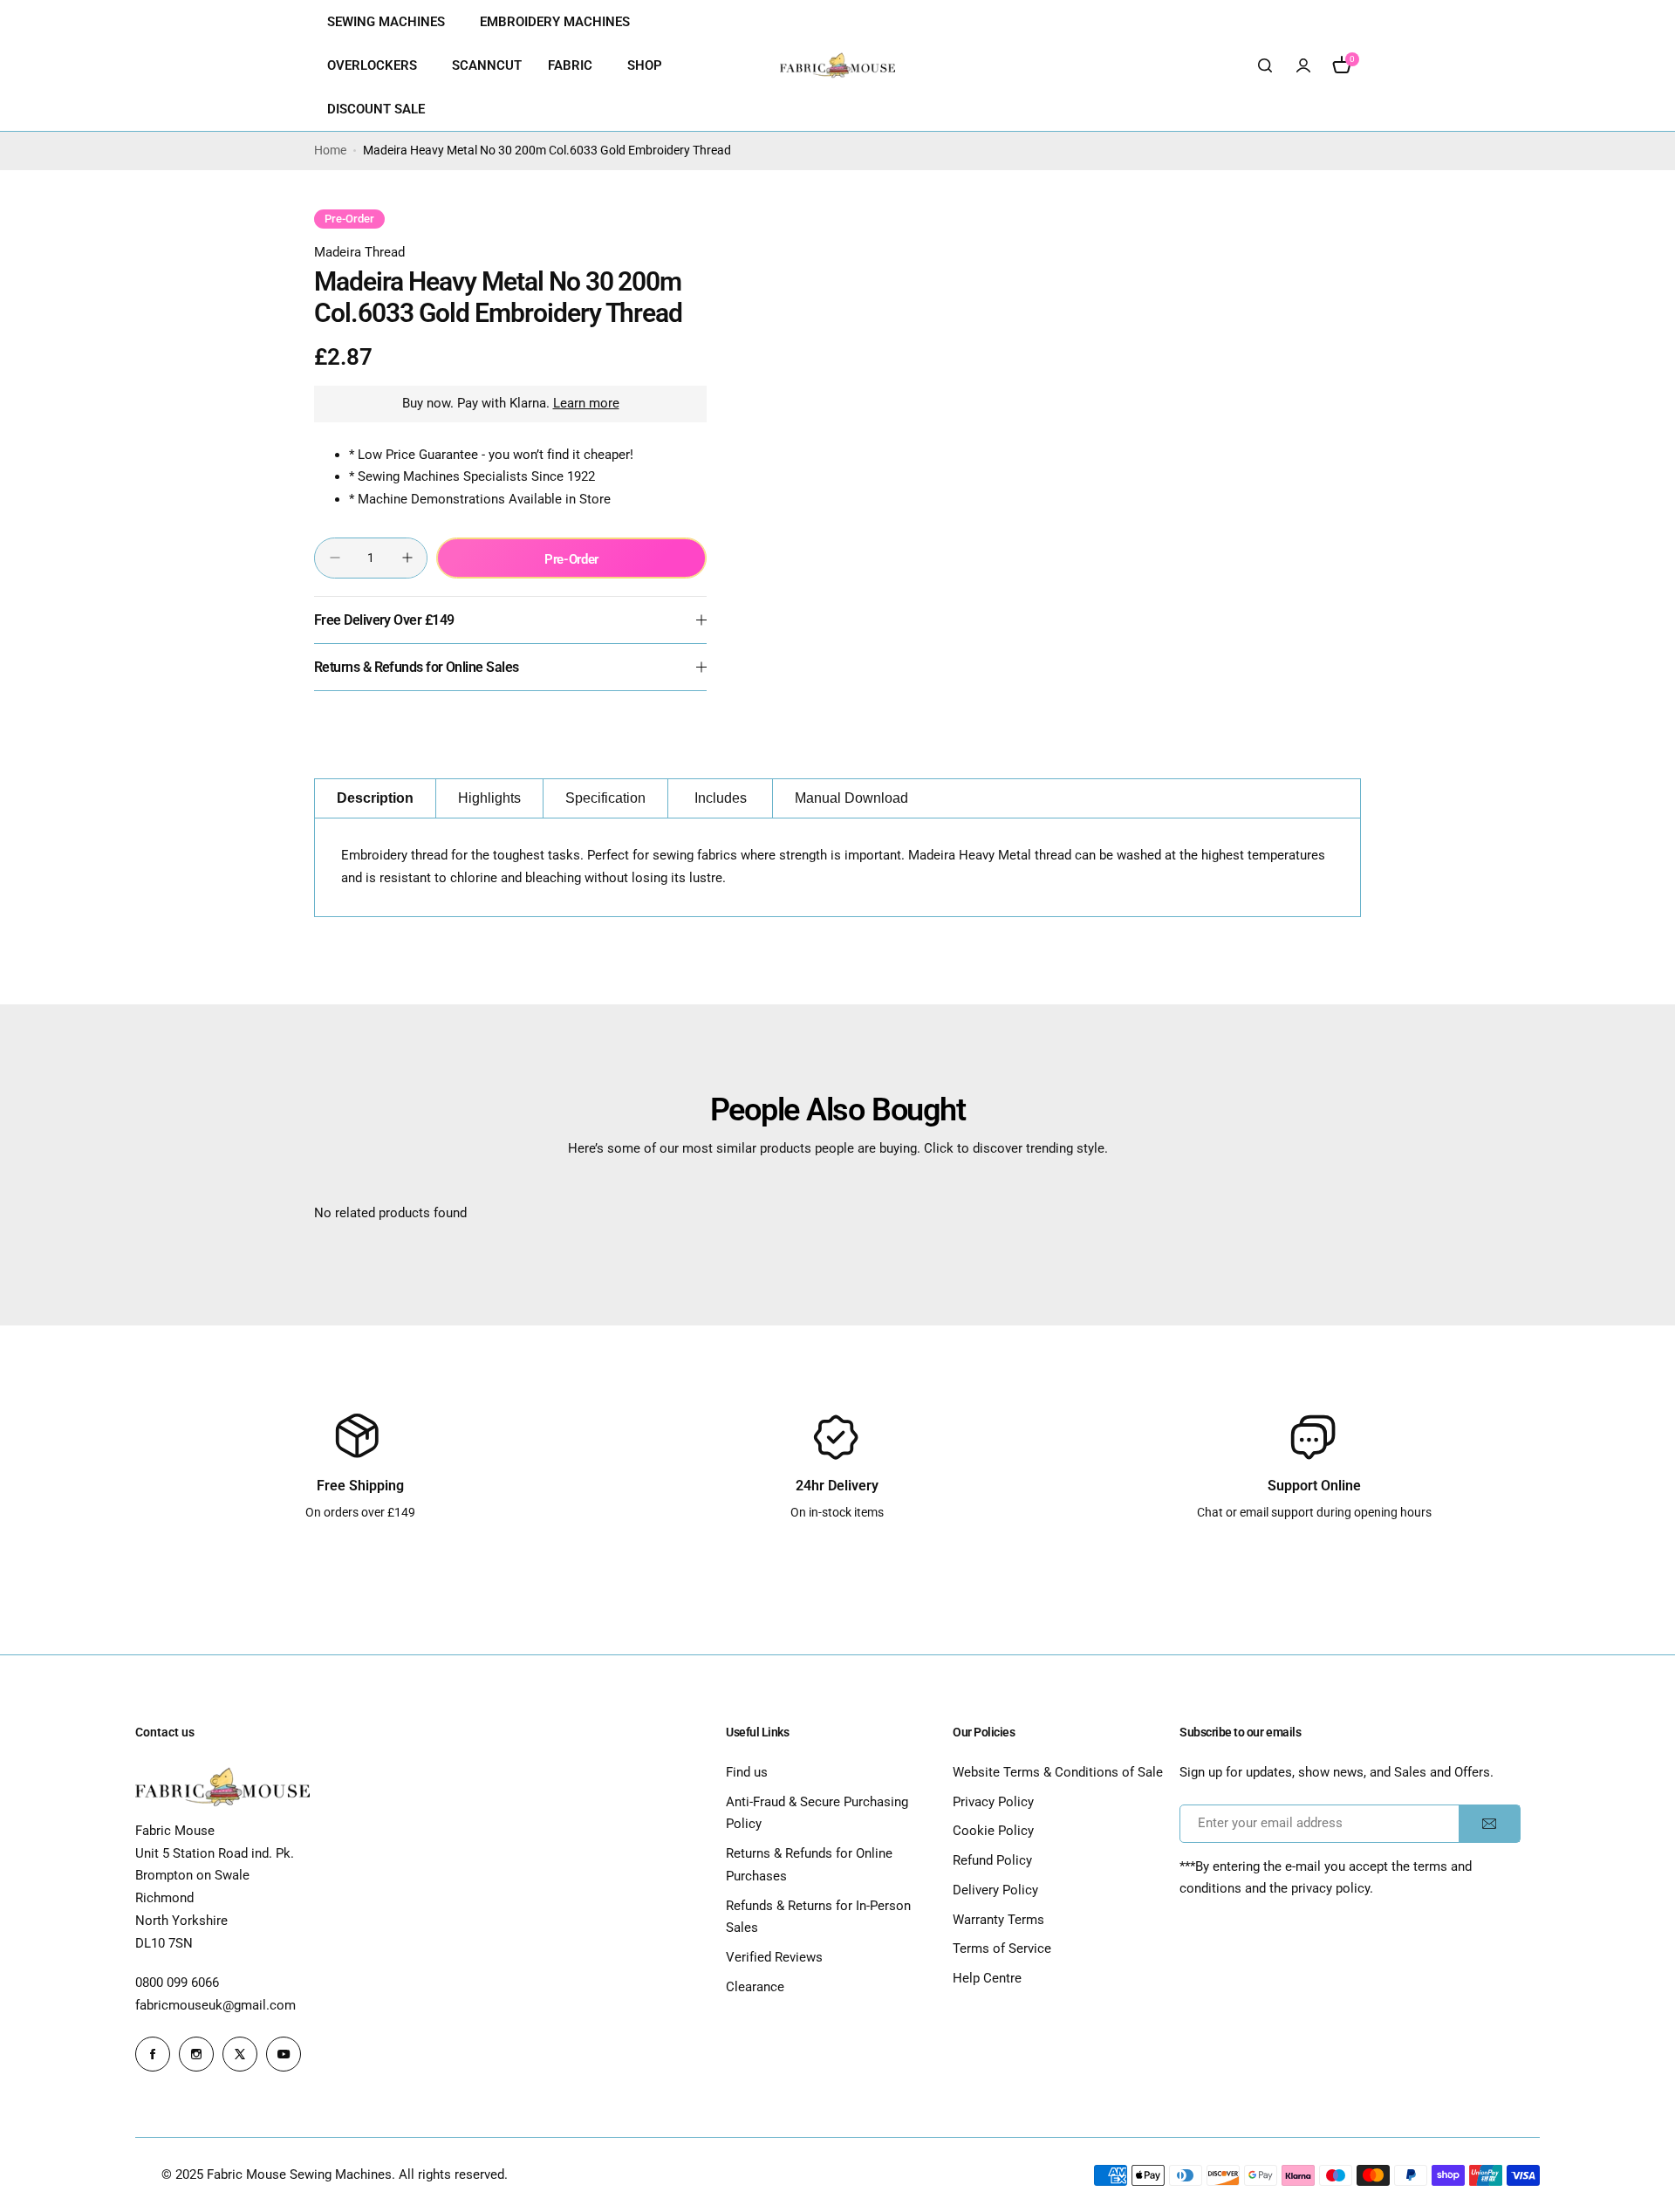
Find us (747, 1772)
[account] (1303, 65)
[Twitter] (240, 2054)
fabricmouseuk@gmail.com (215, 2005)
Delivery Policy (995, 1890)
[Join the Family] (1489, 1824)
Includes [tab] (721, 798)
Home (330, 150)
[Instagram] (196, 2054)
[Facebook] (153, 2054)
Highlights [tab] (489, 798)
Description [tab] (375, 798)
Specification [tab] (605, 798)
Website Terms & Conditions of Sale (1058, 1772)
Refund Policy (992, 1860)
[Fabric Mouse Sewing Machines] (837, 65)
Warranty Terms (998, 1920)
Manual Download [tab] (851, 798)
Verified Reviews (774, 1957)
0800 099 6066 (177, 1983)
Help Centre (987, 1978)
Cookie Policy (993, 1831)
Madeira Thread (359, 252)
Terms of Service (1002, 1948)
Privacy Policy (993, 1802)
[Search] (1265, 65)
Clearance (755, 1987)
